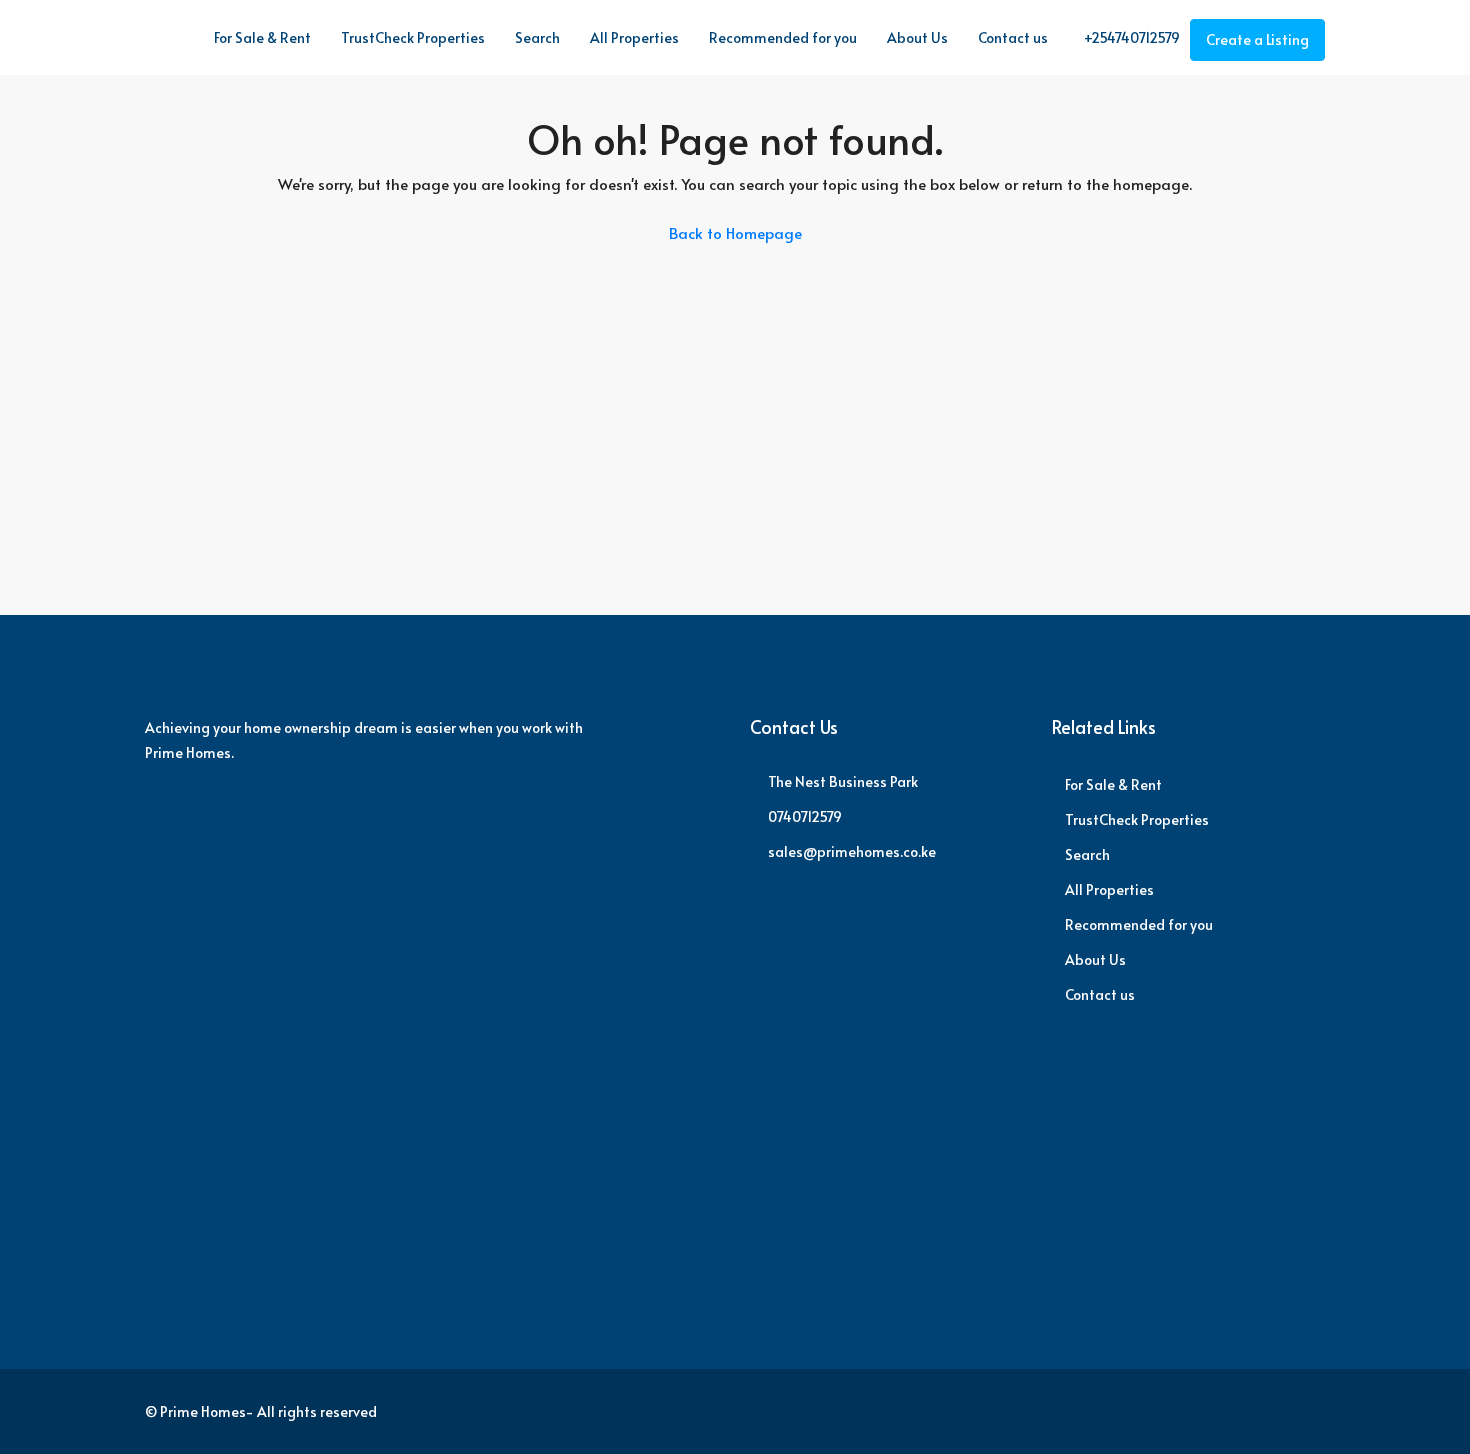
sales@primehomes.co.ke (852, 851)
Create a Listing (1257, 39)
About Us (917, 37)
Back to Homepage (735, 232)
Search (537, 37)
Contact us (1013, 37)
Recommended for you (783, 37)
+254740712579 (1130, 37)
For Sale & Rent (262, 37)
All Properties (634, 37)
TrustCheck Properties (413, 37)
